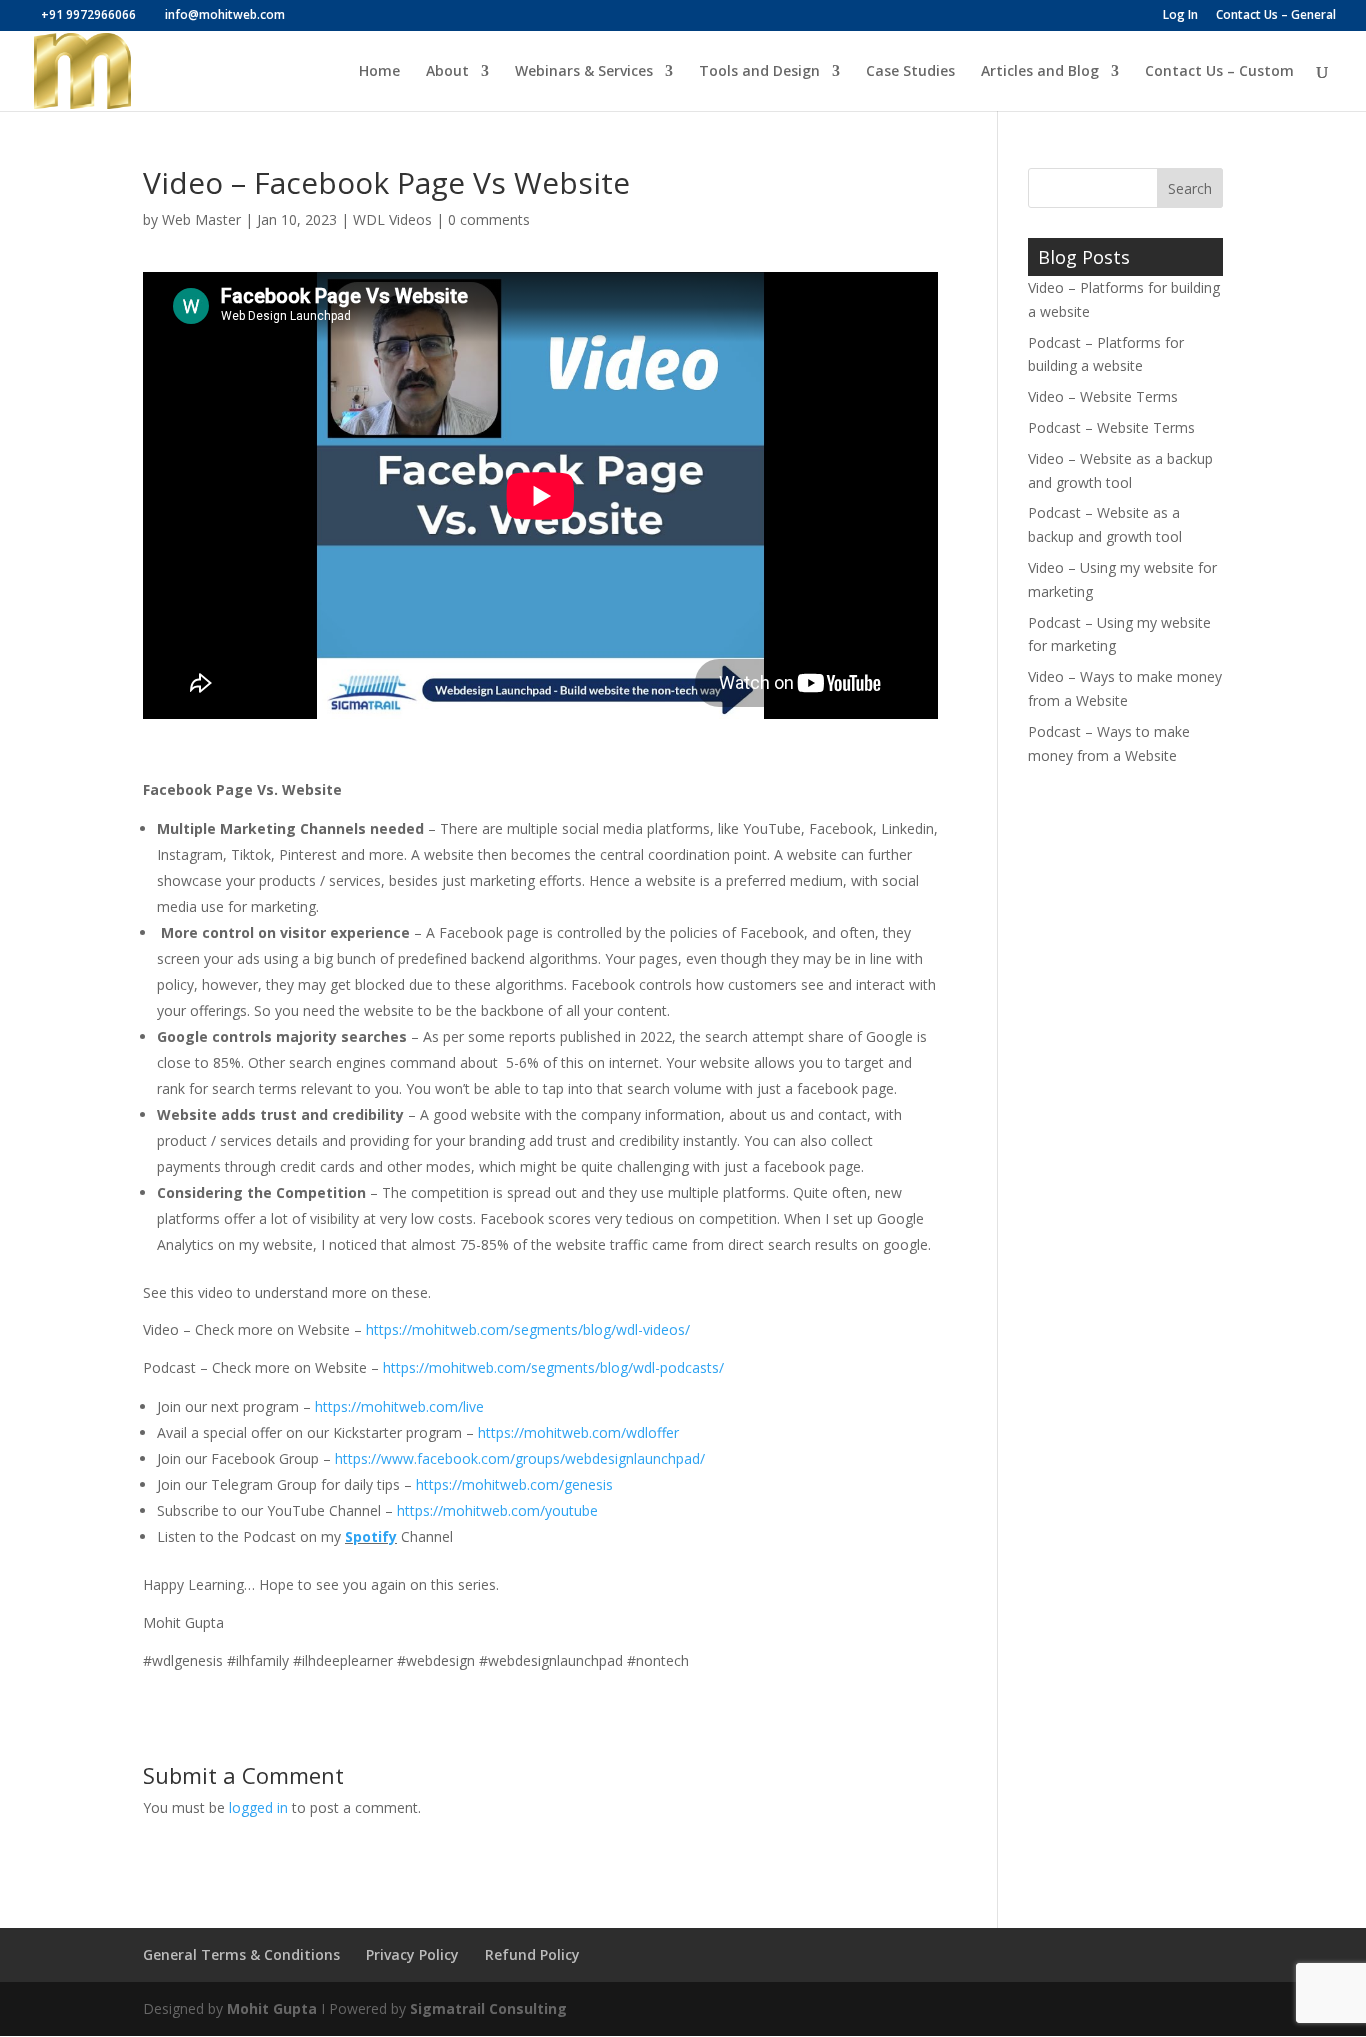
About (447, 72)
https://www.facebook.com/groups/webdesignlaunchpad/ (520, 1458)
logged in (258, 1807)
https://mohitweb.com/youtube (497, 1510)
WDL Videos (392, 219)
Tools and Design (759, 72)
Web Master (201, 219)
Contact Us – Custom (1219, 72)
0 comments (489, 219)
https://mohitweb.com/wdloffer (578, 1432)
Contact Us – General (1276, 16)
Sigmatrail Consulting (488, 2008)
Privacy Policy (412, 1954)
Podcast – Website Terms (1111, 427)
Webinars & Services (584, 72)
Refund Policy (532, 1954)
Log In (1180, 16)
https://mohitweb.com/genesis (514, 1484)
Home (379, 72)
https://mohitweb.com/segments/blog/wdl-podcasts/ (553, 1367)
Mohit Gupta (272, 2008)
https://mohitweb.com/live (399, 1406)
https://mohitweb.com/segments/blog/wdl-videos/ (528, 1329)
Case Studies (910, 72)
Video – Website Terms (1103, 396)
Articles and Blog (1040, 72)
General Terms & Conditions (241, 1954)
